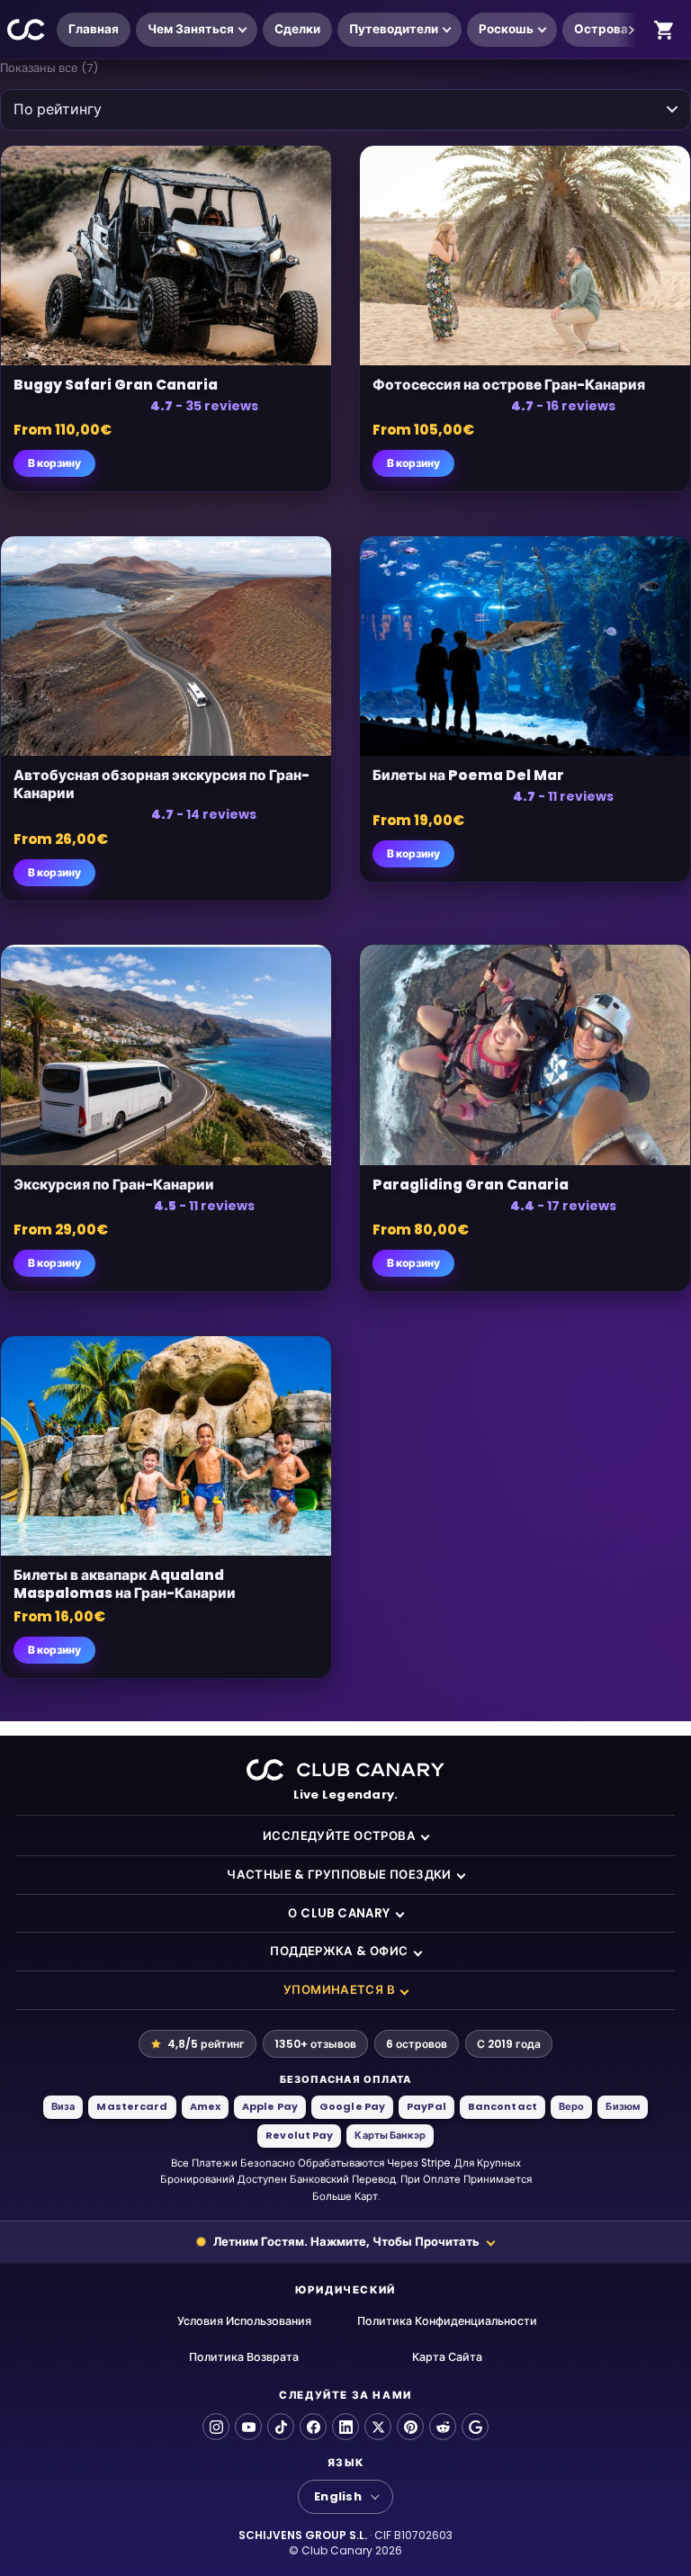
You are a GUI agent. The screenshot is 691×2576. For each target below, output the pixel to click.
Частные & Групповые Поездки (339, 1875)
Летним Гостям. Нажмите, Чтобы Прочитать (346, 2242)
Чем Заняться (191, 29)
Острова (601, 29)
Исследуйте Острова (339, 1836)
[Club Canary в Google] (475, 2427)
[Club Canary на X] (378, 2427)
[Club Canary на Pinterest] (410, 2427)
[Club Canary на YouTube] (248, 2427)
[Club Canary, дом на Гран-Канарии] (27, 30)
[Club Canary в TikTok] (281, 2427)
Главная (94, 29)
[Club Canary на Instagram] (216, 2427)
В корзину (54, 463)
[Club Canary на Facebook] (313, 2427)
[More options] (631, 30)
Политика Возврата (244, 2357)
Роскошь (506, 29)
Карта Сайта (447, 2357)
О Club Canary (339, 1913)
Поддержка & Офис (339, 1951)
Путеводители (394, 29)
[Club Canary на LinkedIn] (345, 2427)
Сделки (297, 29)
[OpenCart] (664, 30)
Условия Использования (244, 2321)
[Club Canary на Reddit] (443, 2427)
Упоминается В (339, 1990)
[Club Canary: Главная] (345, 1770)
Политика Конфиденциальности (447, 2321)
